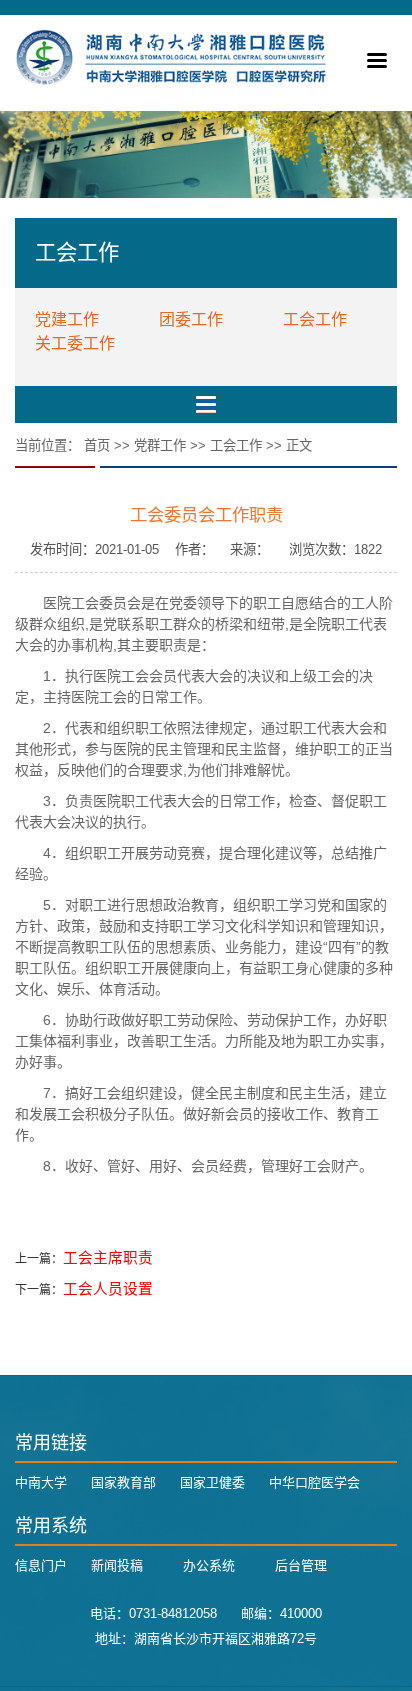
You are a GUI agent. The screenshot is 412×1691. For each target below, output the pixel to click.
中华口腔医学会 (314, 1482)
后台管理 (301, 1565)
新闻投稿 (117, 1565)
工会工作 (315, 319)
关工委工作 (75, 343)
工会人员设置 (108, 1289)
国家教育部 (123, 1482)
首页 (97, 445)
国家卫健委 (212, 1482)
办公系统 (209, 1565)
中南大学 (41, 1482)
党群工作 (160, 445)
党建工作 (67, 319)
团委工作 (191, 319)
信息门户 (41, 1565)
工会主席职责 (108, 1258)
